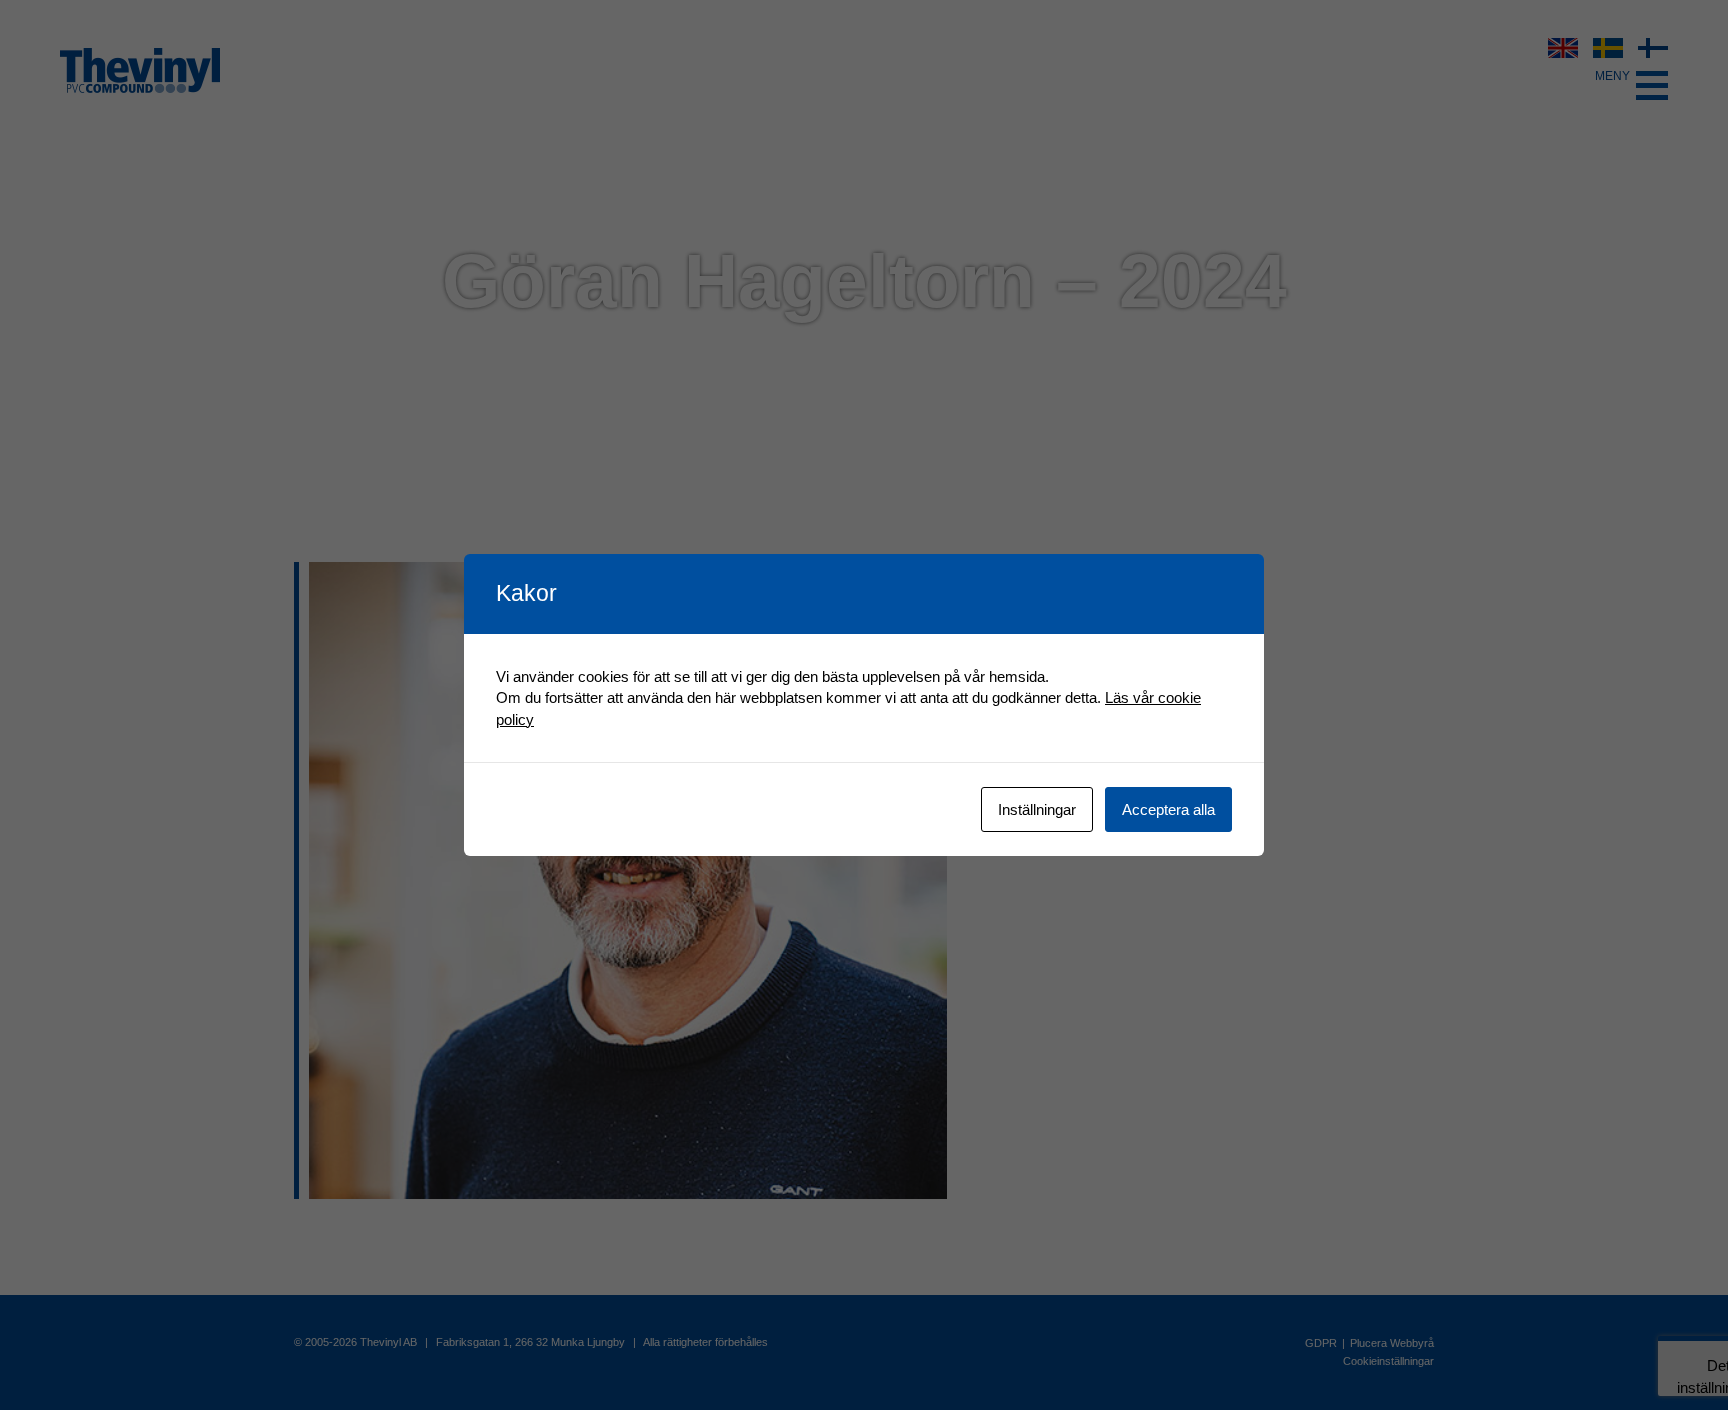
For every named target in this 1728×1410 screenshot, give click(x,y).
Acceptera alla (1168, 809)
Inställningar (1037, 809)
